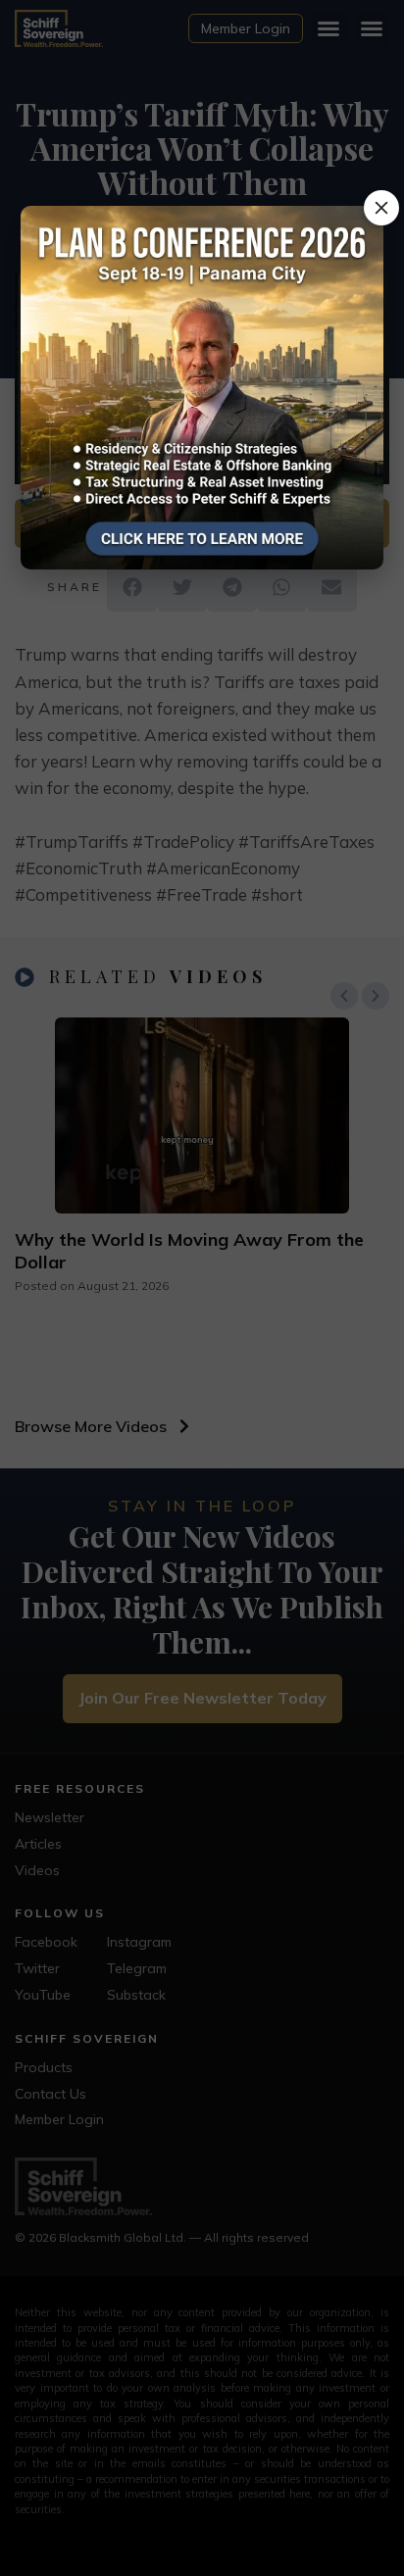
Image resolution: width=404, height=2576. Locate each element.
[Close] (381, 208)
